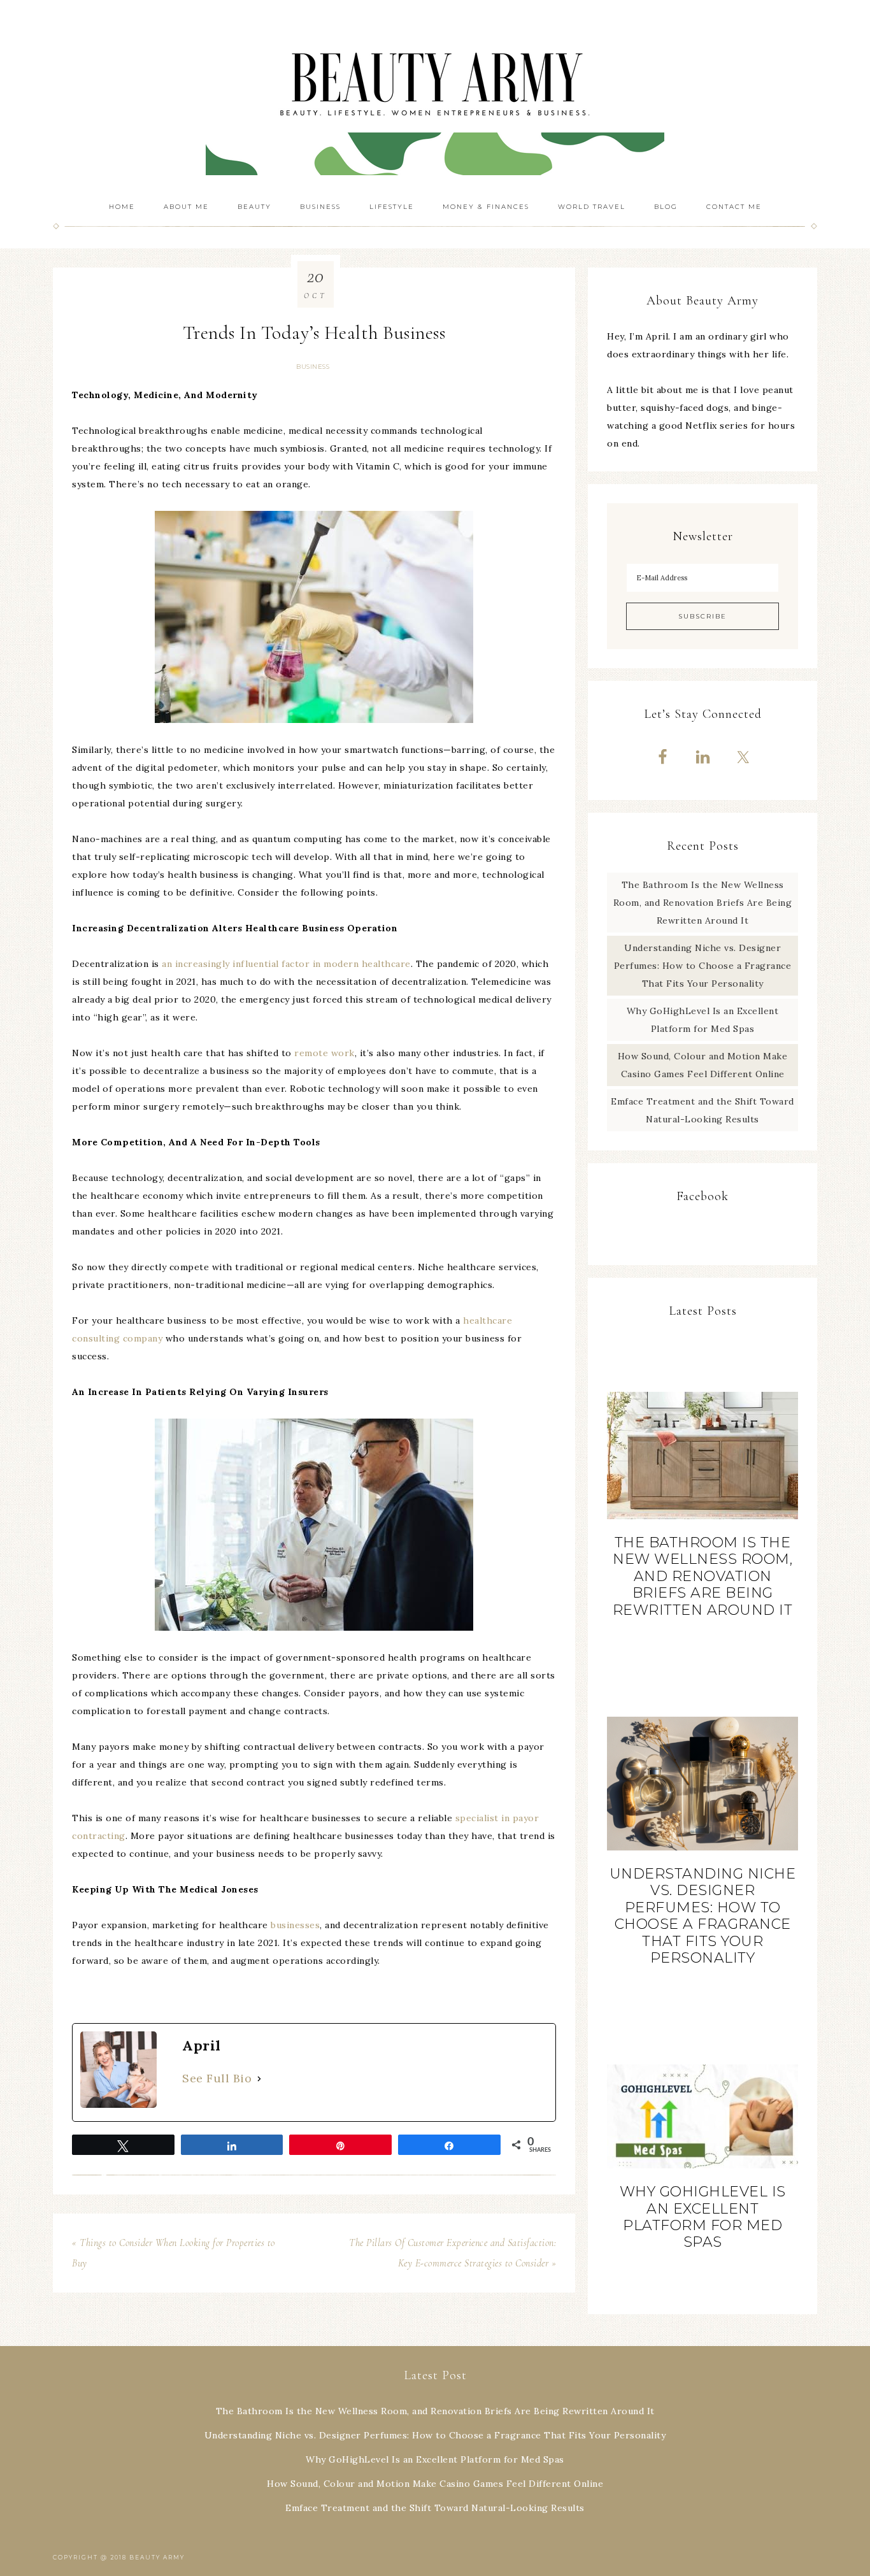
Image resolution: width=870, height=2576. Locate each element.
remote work (324, 1053)
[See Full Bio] (259, 2079)
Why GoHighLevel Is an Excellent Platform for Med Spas (703, 2217)
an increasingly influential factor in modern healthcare (286, 964)
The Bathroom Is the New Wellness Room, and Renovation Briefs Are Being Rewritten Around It (703, 903)
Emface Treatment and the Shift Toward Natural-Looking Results (435, 2508)
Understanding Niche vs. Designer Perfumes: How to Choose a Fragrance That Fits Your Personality (703, 966)
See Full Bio (217, 2078)
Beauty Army (435, 96)
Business (313, 367)
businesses (295, 1925)
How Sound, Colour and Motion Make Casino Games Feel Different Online (435, 2484)
